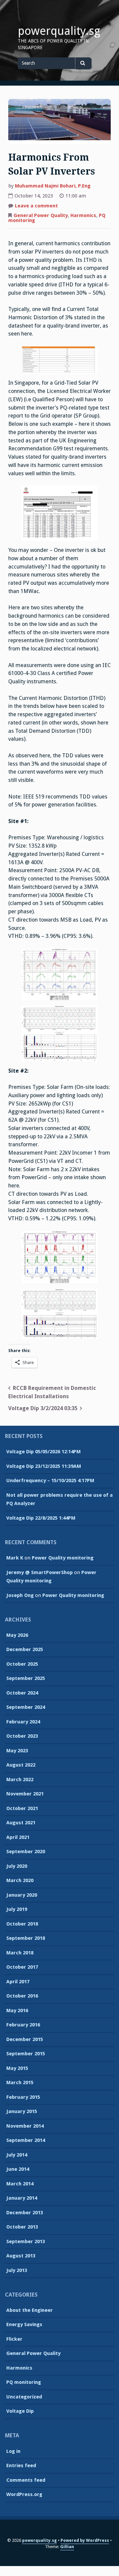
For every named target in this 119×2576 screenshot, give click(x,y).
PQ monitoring (24, 2382)
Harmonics (83, 215)
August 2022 (21, 1765)
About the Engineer (30, 2310)
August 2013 (21, 2256)
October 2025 (22, 1664)
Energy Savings (24, 2324)
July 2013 (17, 2270)
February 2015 (23, 2097)
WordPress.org (24, 2494)
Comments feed (26, 2480)
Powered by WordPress (85, 2540)
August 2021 (21, 1823)
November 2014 (25, 2126)
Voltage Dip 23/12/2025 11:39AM (44, 1466)
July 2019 (17, 1909)
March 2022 (20, 1780)
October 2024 (22, 1693)
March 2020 (20, 1880)
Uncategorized (24, 2397)
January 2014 (22, 2198)
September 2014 (26, 2140)
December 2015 (25, 2039)
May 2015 (17, 2068)
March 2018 (20, 1953)
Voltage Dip (20, 2411)
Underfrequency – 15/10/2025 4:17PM (50, 1480)
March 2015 (20, 2083)
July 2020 (17, 1866)
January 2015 (22, 2111)
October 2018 (22, 1924)
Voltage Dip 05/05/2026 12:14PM (43, 1452)
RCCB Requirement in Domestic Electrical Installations (52, 1392)
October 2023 (22, 1736)
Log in (13, 2451)
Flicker (14, 2339)
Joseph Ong (20, 1595)
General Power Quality (41, 215)
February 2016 (23, 2025)
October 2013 (22, 2227)
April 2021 (18, 1837)
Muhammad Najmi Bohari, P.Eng (53, 186)
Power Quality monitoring (63, 1558)
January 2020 (22, 1895)
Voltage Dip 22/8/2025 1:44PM (41, 1518)
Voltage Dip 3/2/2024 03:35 (43, 1408)
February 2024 (23, 1722)
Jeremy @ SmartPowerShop (40, 1572)
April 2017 (18, 1982)
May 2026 (17, 1635)
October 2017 (22, 1967)
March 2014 (20, 2184)
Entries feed (21, 2465)
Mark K (15, 1558)
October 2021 (22, 1808)
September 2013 (26, 2241)
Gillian (67, 2547)
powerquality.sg (59, 31)
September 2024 (26, 1707)
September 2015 (26, 2054)
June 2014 (18, 2169)
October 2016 (22, 1996)
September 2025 (26, 1678)
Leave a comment (36, 206)
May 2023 (17, 1751)
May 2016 (17, 2010)
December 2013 (25, 2213)
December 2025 (25, 1649)
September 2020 (26, 1852)
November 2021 (25, 1794)
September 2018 (26, 1938)
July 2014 (17, 2155)
